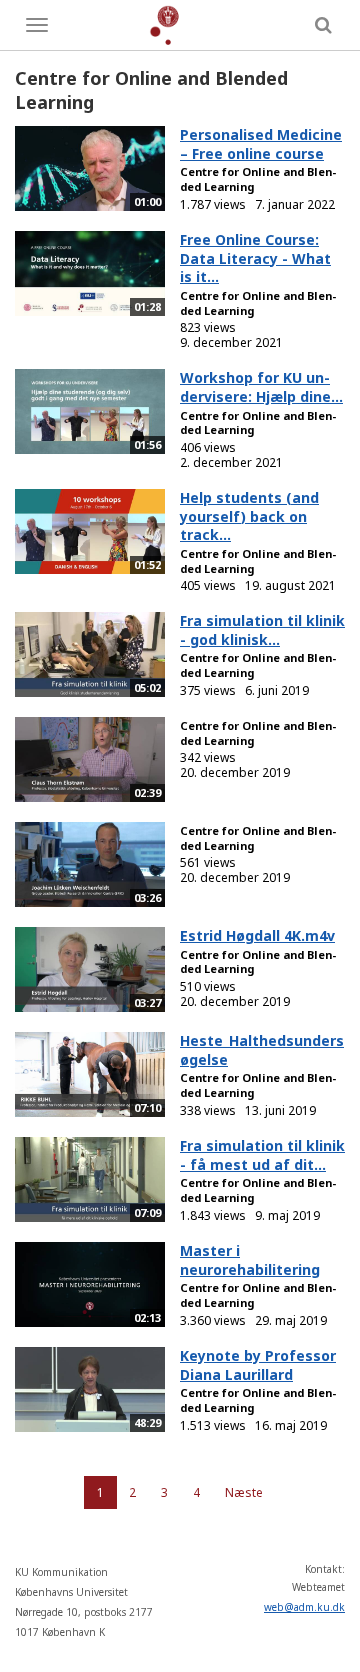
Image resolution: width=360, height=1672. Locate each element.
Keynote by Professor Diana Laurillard (258, 1365)
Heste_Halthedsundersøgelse (262, 1050)
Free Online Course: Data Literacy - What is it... (255, 258)
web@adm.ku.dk (304, 1607)
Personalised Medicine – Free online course (261, 144)
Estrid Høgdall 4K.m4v (257, 935)
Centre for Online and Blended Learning (258, 179)
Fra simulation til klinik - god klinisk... (262, 630)
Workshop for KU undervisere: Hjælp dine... (261, 387)
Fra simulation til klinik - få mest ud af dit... (262, 1155)
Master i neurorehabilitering (250, 1260)
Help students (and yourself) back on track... (249, 516)
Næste (244, 1492)
